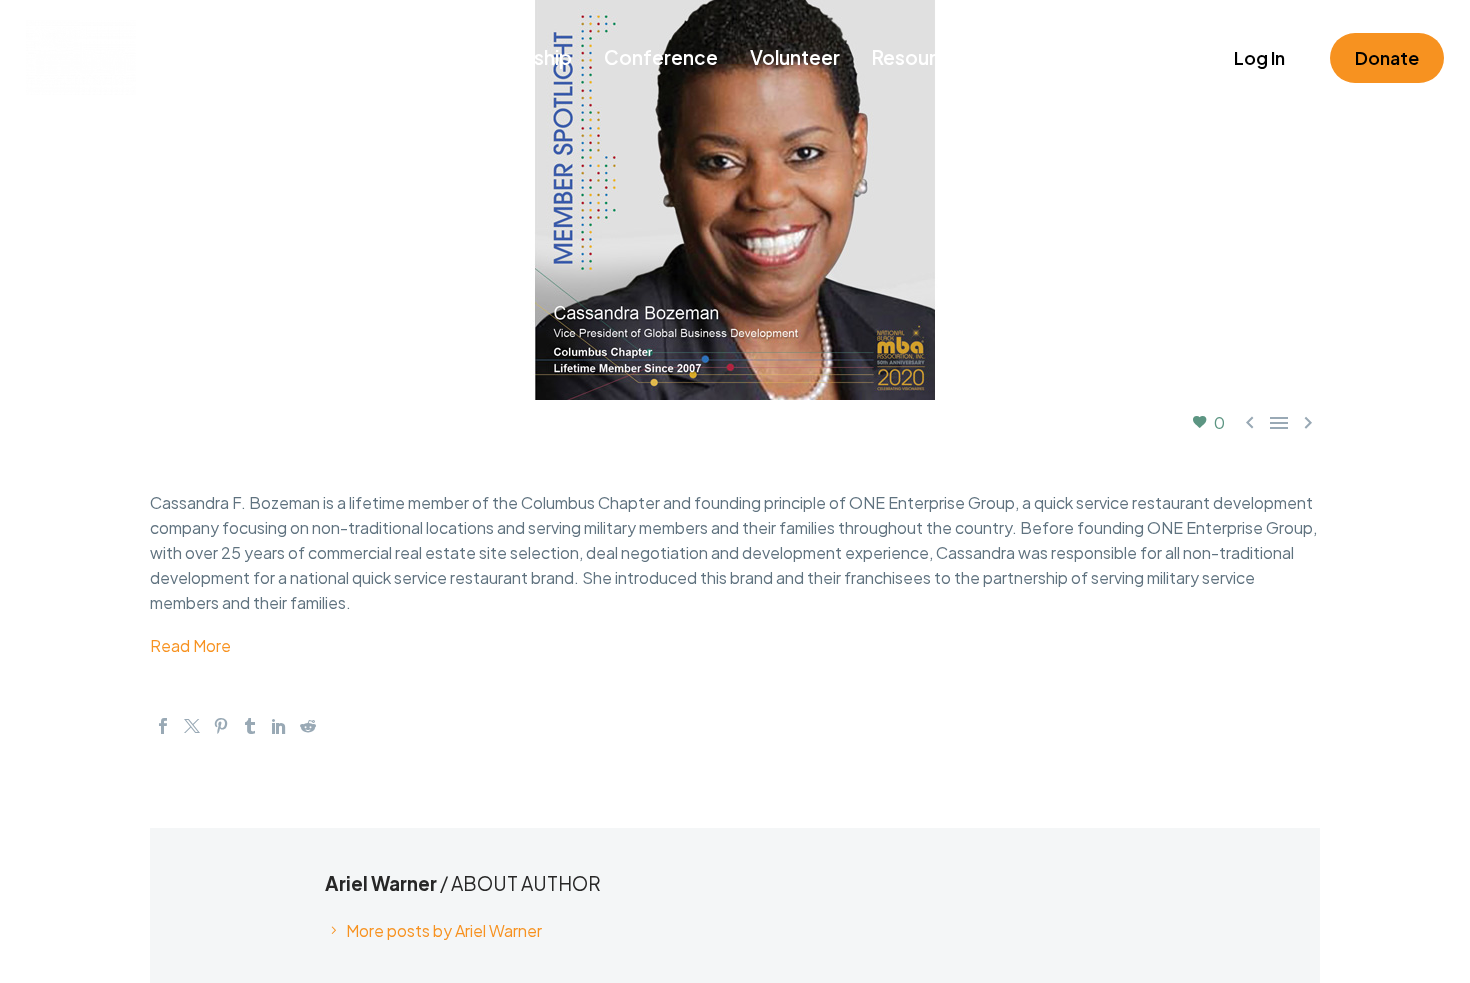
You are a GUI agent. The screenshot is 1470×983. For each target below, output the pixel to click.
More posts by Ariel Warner (444, 930)
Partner (1035, 57)
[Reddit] (308, 726)
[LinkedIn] (279, 726)
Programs (379, 57)
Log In (1259, 57)
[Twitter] (192, 726)
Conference (661, 57)
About (1130, 57)
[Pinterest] (221, 726)
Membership (514, 57)
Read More (190, 645)
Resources (921, 57)
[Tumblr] (250, 726)
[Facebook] (163, 726)
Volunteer (795, 57)
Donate (1387, 57)
